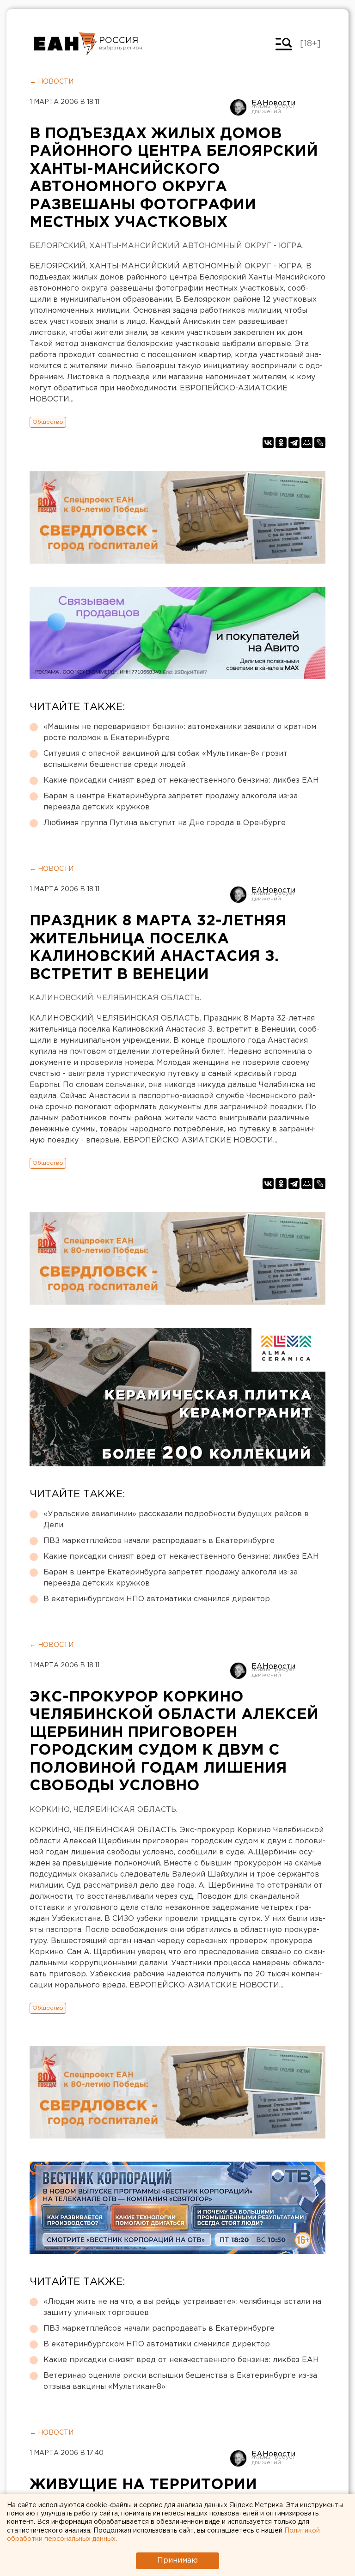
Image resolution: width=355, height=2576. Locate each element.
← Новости (52, 82)
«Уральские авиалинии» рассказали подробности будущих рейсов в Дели (176, 1520)
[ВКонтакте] (268, 443)
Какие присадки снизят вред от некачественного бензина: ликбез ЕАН (181, 781)
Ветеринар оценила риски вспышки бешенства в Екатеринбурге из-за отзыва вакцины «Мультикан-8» (180, 2381)
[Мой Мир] (307, 443)
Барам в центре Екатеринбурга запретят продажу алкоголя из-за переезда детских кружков (171, 802)
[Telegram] (294, 443)
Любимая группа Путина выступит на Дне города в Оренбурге (165, 823)
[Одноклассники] (281, 443)
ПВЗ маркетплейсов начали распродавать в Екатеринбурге (159, 1541)
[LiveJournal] (320, 443)
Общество (48, 422)
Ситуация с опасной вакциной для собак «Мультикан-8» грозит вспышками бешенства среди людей (165, 759)
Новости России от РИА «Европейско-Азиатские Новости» (65, 44)
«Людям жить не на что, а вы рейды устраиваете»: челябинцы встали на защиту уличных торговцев (182, 2307)
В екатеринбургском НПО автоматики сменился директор (157, 1599)
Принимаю (177, 2561)
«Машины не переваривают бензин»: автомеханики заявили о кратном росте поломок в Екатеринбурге (180, 732)
